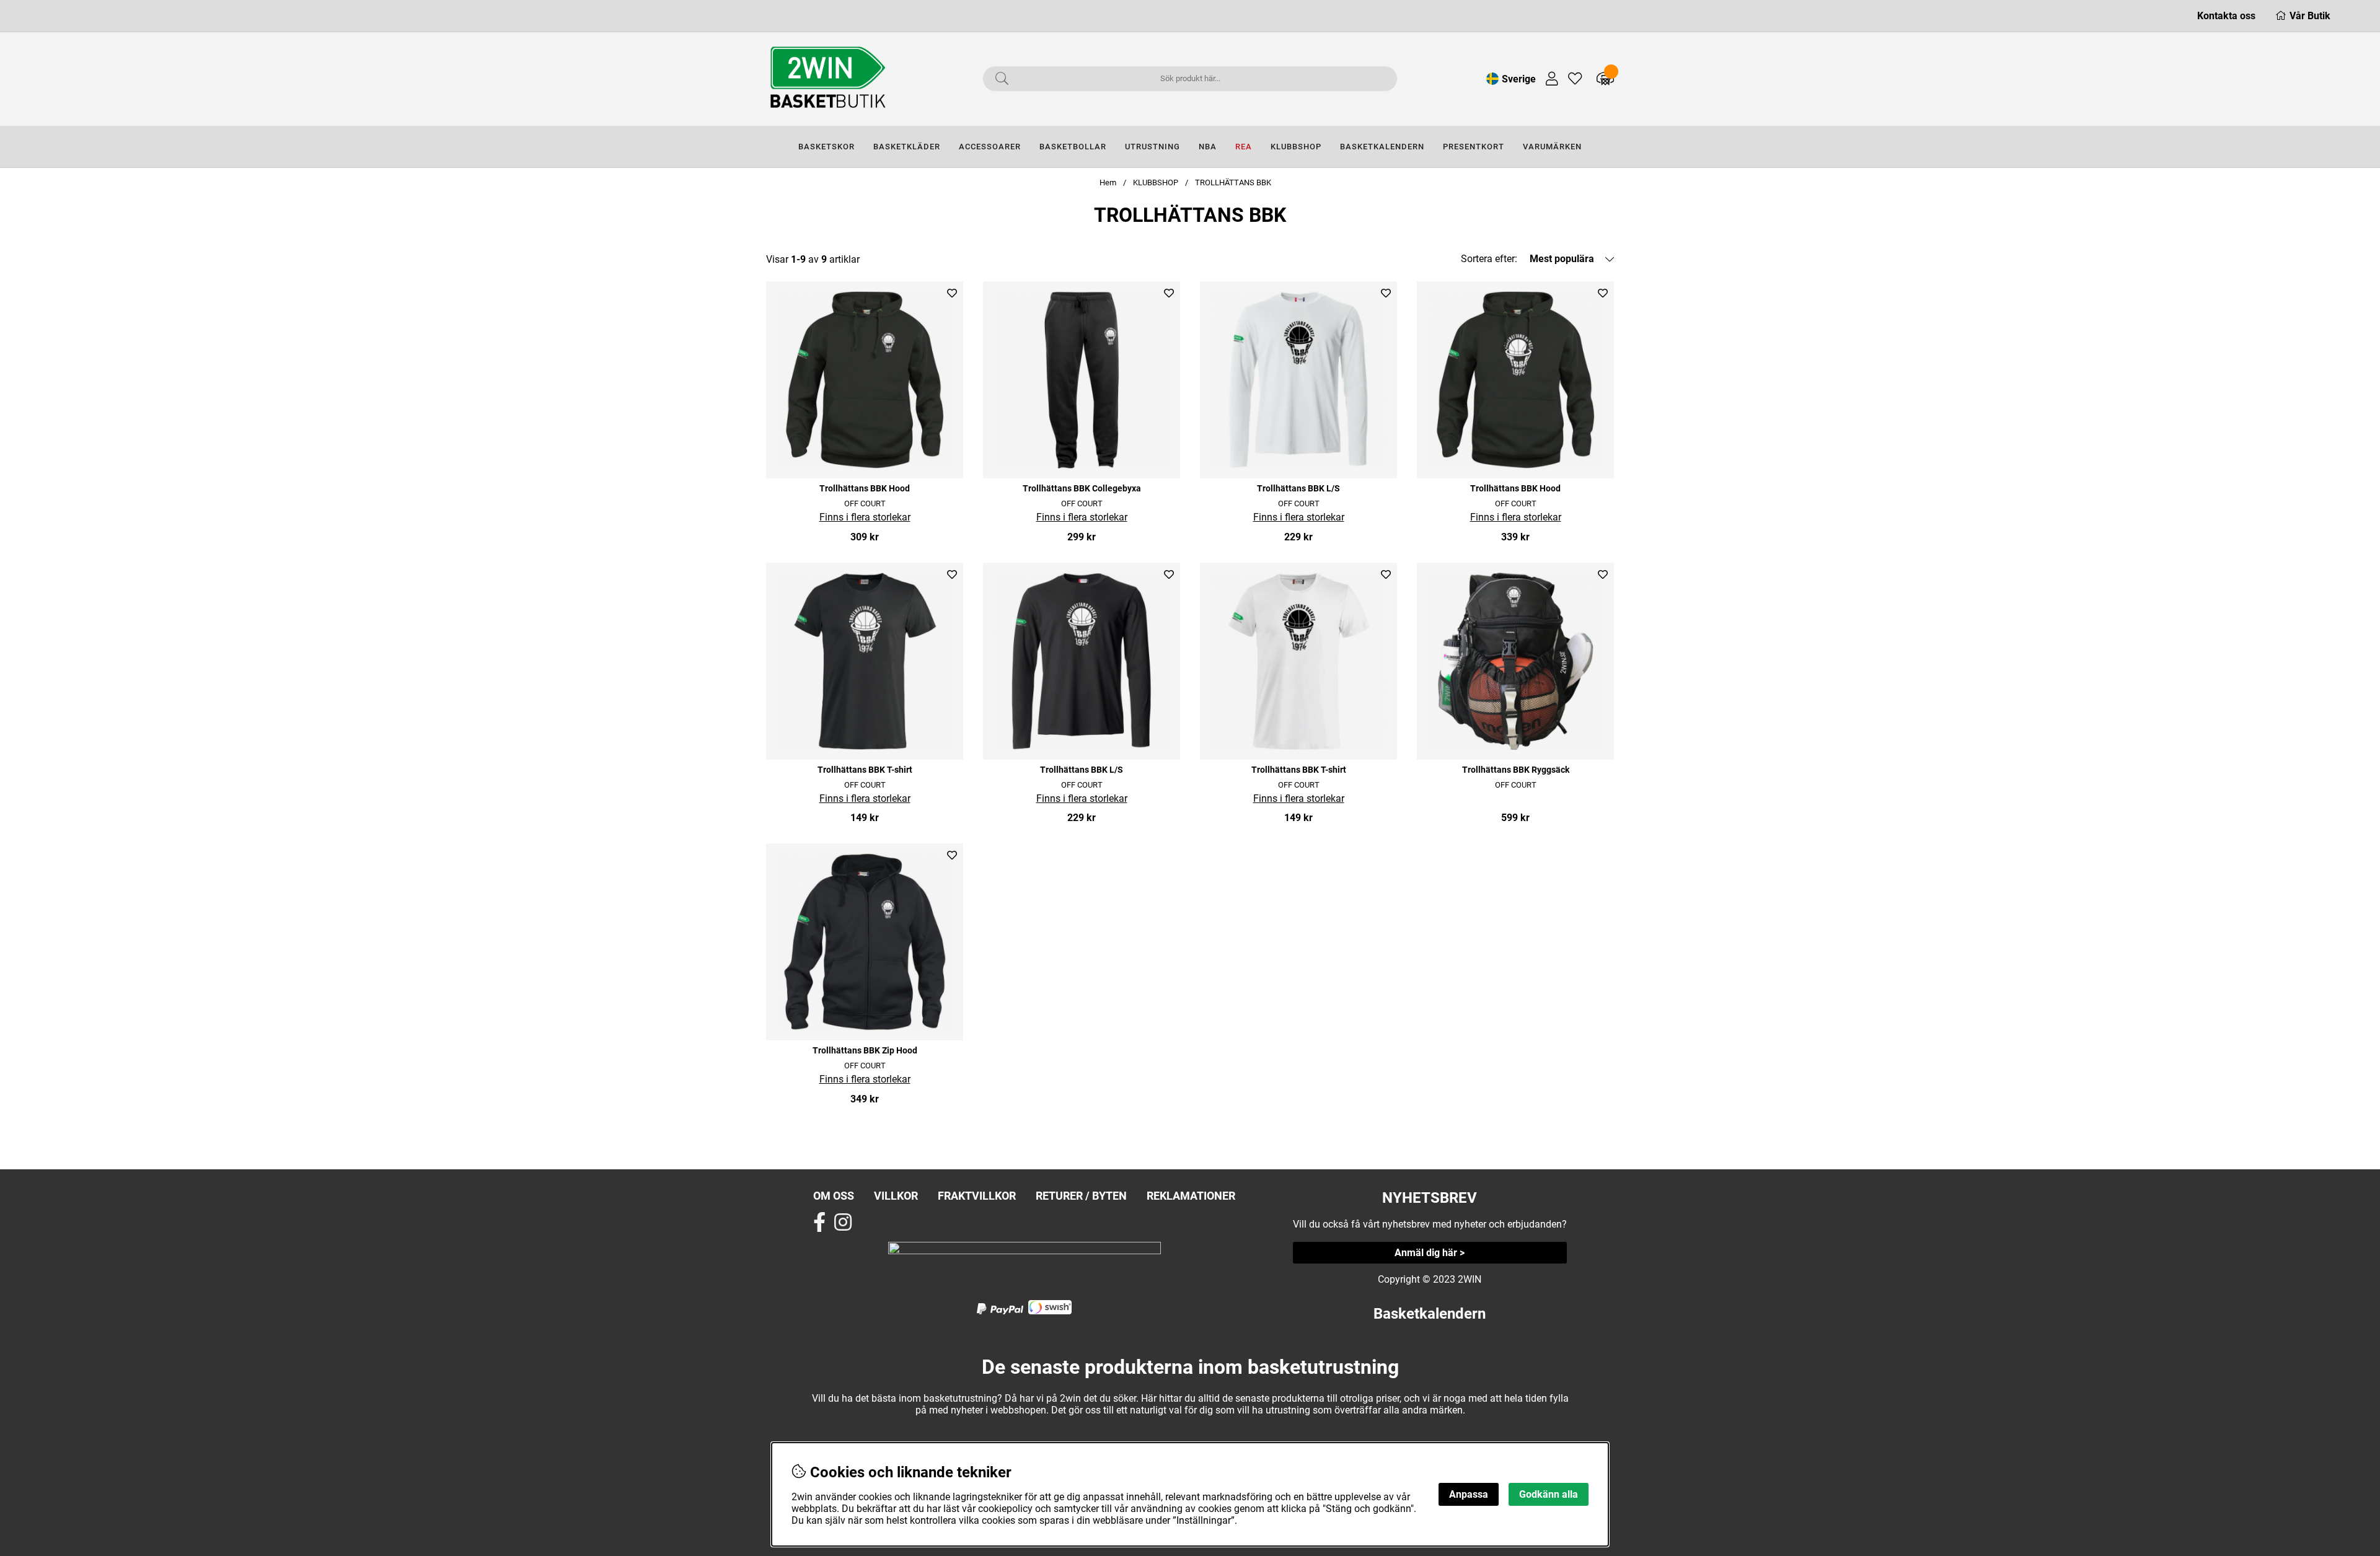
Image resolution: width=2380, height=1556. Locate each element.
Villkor (896, 1196)
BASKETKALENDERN (1382, 147)
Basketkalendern (1430, 1314)
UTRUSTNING (1153, 147)
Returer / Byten (1081, 1196)
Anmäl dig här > (1430, 1253)
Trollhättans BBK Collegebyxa (1082, 489)
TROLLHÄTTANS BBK (1233, 182)
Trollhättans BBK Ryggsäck (1516, 770)
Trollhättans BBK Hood (865, 489)
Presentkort (1474, 147)
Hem (1108, 182)
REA (1244, 147)
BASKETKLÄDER (907, 147)
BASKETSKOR (826, 147)
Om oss (834, 1196)
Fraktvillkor (977, 1196)
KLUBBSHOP (1296, 147)
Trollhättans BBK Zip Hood (865, 1051)
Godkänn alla (1549, 1494)
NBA (1208, 147)
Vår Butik (2310, 16)
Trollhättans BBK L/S (1298, 489)
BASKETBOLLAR (1073, 147)
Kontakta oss (2226, 16)
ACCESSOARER (990, 147)
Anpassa (1469, 1494)
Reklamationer (1191, 1196)
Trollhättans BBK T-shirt (865, 770)
